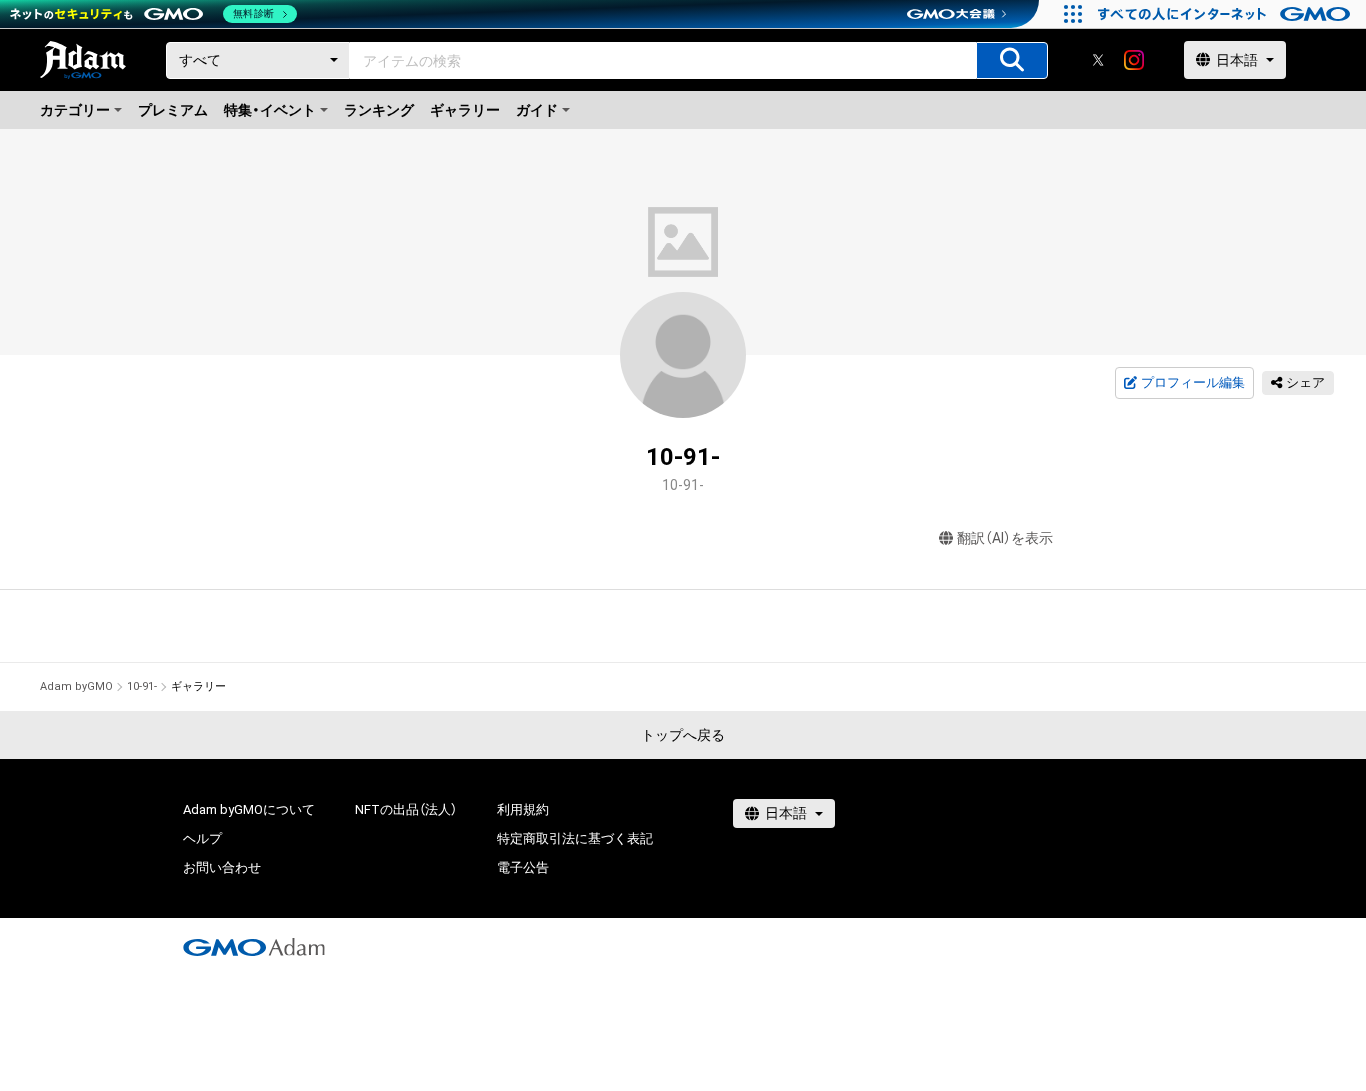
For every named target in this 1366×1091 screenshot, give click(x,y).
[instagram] (1134, 60)
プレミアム (173, 110)
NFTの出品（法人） (406, 809)
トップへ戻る (683, 735)
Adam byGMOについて (249, 809)
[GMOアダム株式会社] (254, 947)
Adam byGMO (76, 686)
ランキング (379, 110)
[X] (1098, 60)
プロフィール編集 (1193, 382)
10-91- (142, 686)
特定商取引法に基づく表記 (575, 838)
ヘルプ (202, 838)
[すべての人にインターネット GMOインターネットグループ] (1226, 14)
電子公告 (523, 867)
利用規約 (523, 809)
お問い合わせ (222, 867)
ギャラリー (465, 110)
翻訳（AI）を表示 (1005, 538)
